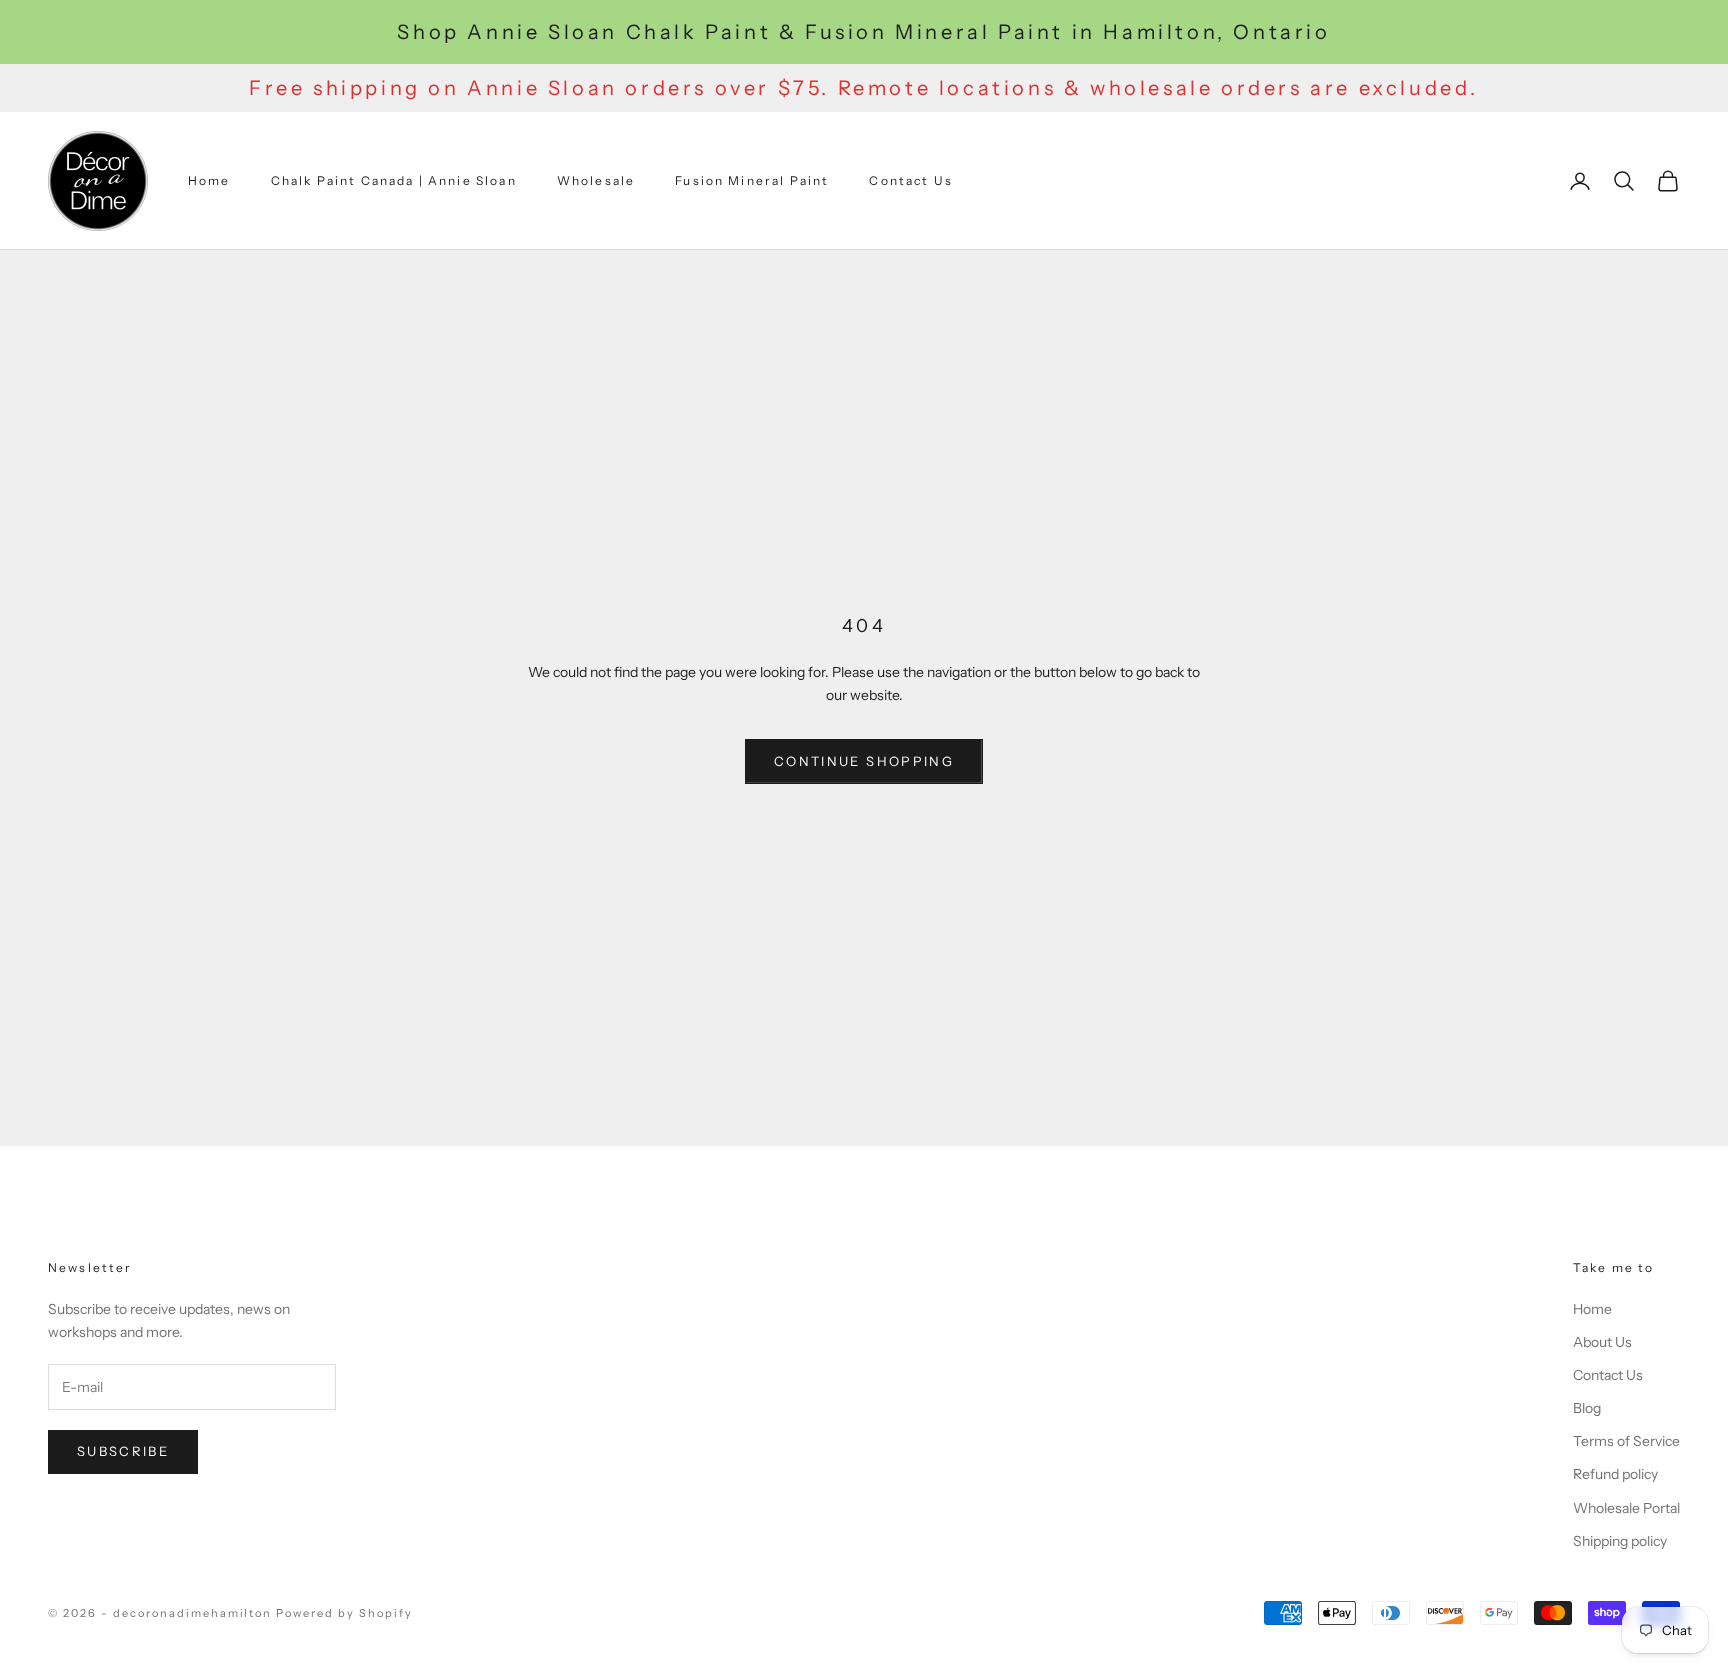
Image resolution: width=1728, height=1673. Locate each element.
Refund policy (1615, 1474)
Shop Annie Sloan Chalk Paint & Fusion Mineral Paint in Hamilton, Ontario (863, 32)
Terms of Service (1626, 1441)
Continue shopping (864, 761)
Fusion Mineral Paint (752, 180)
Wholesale (596, 180)
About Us (1602, 1342)
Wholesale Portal (1626, 1508)
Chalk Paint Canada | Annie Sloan (394, 180)
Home (209, 180)
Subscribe (123, 1451)
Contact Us (911, 180)
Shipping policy (1620, 1541)
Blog (1587, 1408)
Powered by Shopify (344, 1613)
